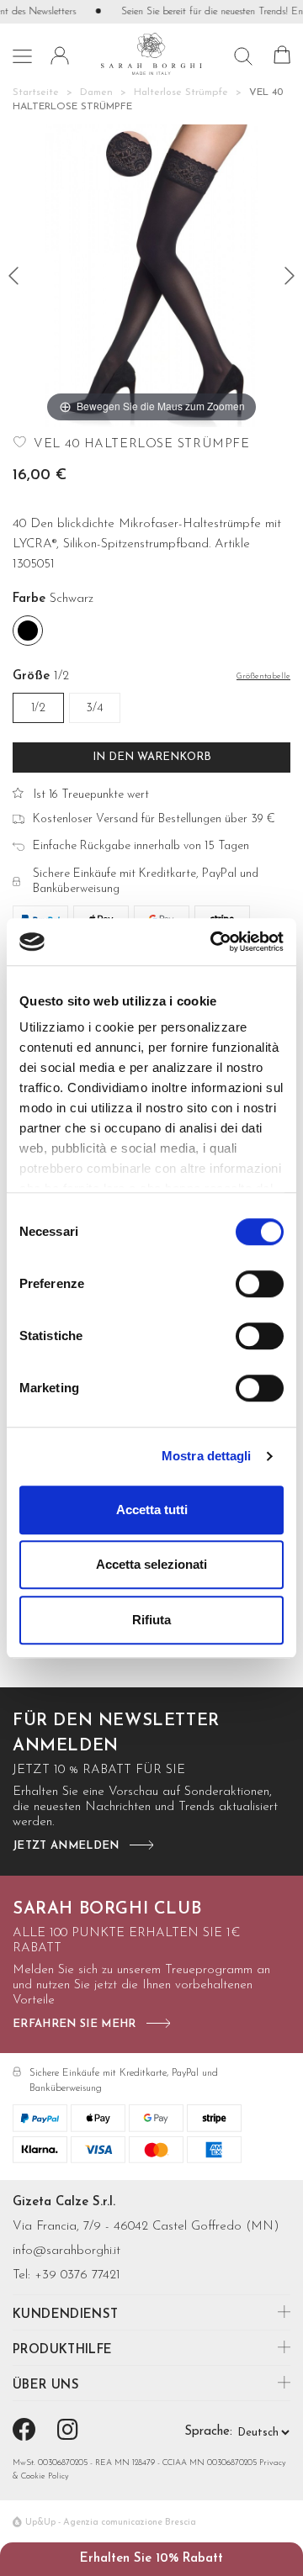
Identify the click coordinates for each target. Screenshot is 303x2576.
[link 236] (27, 2432)
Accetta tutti (152, 1510)
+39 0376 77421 (77, 2275)
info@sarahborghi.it (66, 2251)
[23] (290, 276)
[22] (13, 276)
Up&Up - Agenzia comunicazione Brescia (111, 2523)
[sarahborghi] (151, 53)
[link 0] (214, 942)
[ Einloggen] (60, 55)
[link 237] (71, 2432)
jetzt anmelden (66, 1846)
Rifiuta (151, 1620)
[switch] (260, 1284)
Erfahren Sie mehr (74, 2024)
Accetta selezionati (151, 1564)
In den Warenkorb (152, 757)
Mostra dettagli (207, 1456)
